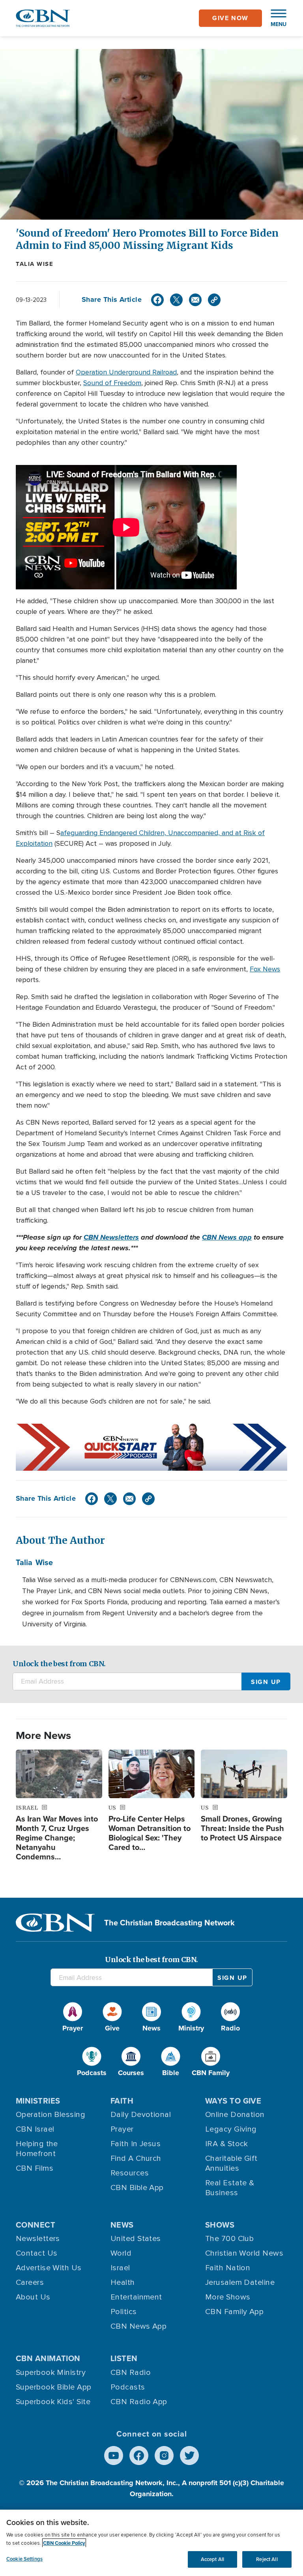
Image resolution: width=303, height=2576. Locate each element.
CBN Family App (234, 2312)
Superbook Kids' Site (53, 2402)
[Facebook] (157, 300)
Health (123, 2282)
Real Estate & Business (230, 2188)
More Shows (228, 2297)
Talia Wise (35, 264)
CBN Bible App (137, 2188)
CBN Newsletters (111, 1237)
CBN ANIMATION (48, 2358)
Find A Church (136, 2158)
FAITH (122, 2101)
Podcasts (128, 2387)
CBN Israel (35, 2129)
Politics (124, 2312)
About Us (33, 2297)
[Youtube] (114, 2456)
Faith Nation (228, 2268)
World (121, 2253)
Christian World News (244, 2253)
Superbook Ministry (51, 2373)
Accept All (212, 2559)
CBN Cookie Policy (64, 2543)
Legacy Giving (231, 2129)
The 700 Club (229, 2239)
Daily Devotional (141, 2115)
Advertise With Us (49, 2268)
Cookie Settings (24, 2559)
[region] (151, 2543)
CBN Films (35, 2168)
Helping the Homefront (37, 2149)
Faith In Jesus (136, 2144)
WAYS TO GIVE (233, 2101)
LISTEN (124, 2358)
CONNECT (36, 2225)
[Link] (214, 300)
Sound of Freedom (112, 383)
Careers (30, 2282)
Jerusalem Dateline (240, 2282)
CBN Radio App (139, 2402)
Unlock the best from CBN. (59, 1664)
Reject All (267, 2559)
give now (230, 18)
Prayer (122, 2129)
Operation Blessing (50, 2115)
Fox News (265, 969)
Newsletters (38, 2239)
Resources (130, 2173)
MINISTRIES (38, 2101)
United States (136, 2239)
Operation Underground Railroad (126, 372)
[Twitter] (176, 300)
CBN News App (138, 2326)
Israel (120, 2268)
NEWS (122, 2225)
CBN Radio (131, 2373)
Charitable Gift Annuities (231, 2163)
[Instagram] (164, 2456)
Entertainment (136, 2297)
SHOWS (220, 2225)
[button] (275, 18)
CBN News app (227, 1237)
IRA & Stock (227, 2144)
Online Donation (235, 2115)
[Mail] (195, 300)
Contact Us (37, 2253)
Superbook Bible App (54, 2387)
